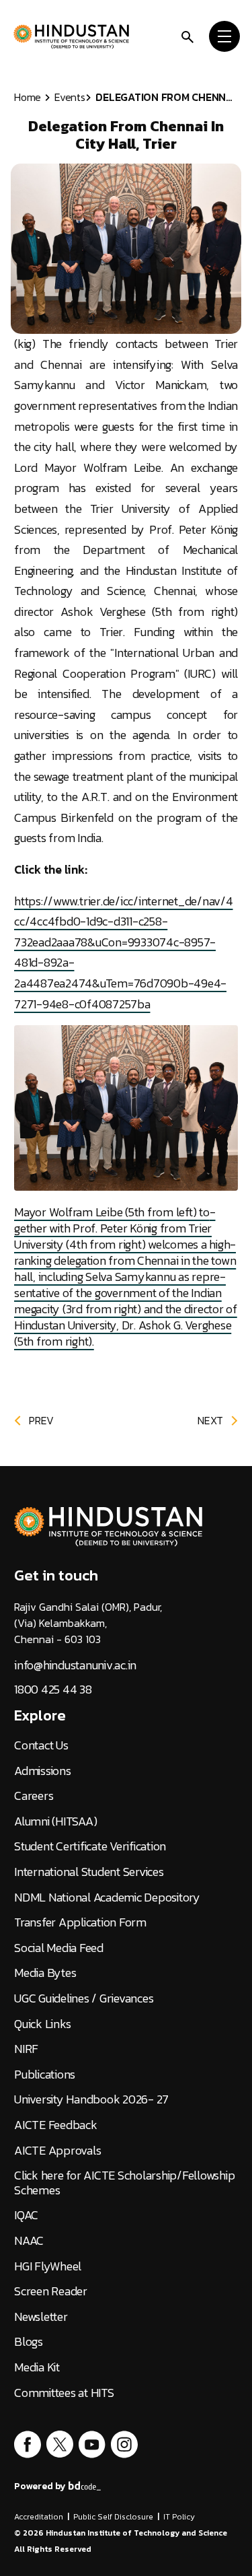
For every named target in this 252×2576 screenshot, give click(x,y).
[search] (187, 36)
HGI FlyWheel (48, 2266)
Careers (34, 1796)
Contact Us (41, 1745)
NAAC (29, 2241)
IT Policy (179, 2517)
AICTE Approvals (57, 2151)
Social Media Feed (59, 1948)
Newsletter (41, 2317)
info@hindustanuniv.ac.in (75, 1665)
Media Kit (37, 2367)
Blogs (29, 2342)
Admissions (43, 1771)
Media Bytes (45, 1973)
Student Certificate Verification (90, 1846)
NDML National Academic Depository (107, 1898)
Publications (45, 2075)
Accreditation (39, 2517)
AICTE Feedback (56, 2125)
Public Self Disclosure (113, 2517)
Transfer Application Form (80, 1922)
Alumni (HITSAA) (55, 1821)
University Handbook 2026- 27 (91, 2099)
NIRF (26, 2049)
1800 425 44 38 (53, 1690)
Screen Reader (51, 2291)
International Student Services (89, 1872)
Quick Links (42, 2024)
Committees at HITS (64, 2393)
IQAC (26, 2215)
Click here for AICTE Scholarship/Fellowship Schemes (124, 2183)
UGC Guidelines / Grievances (84, 1998)
